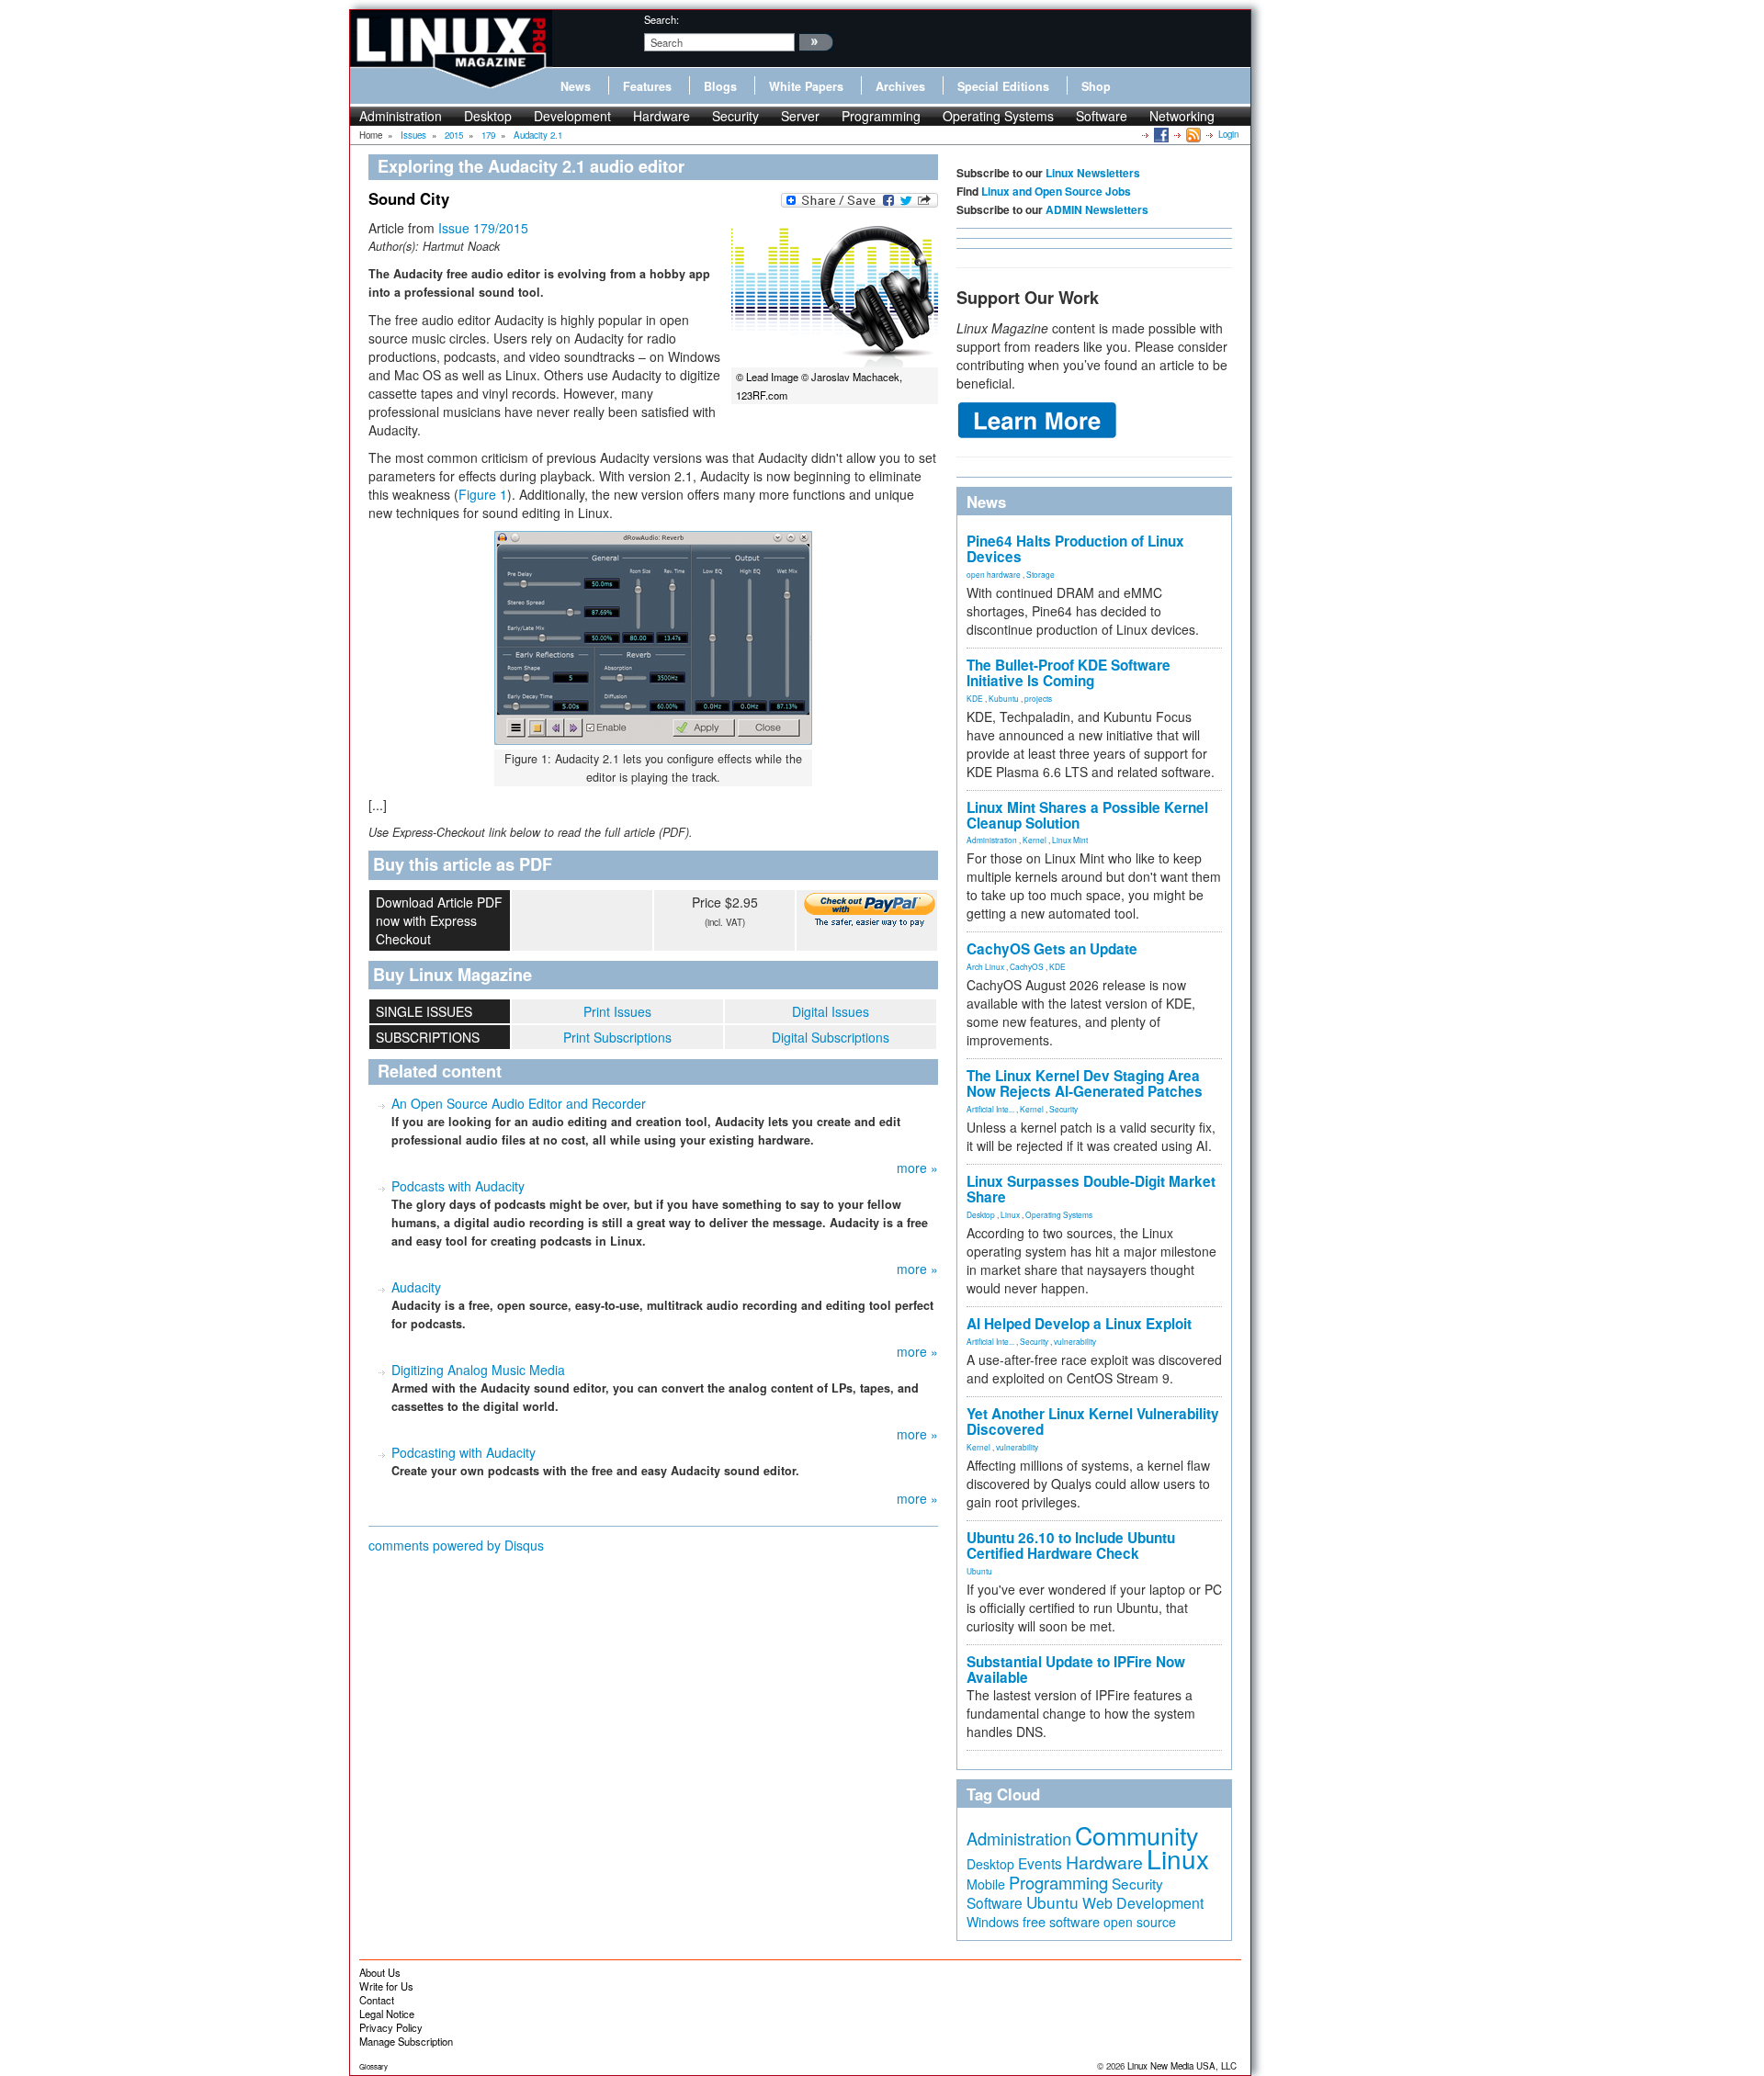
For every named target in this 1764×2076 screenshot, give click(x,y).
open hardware (994, 574)
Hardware (661, 116)
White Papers (806, 86)
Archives (900, 86)
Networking (1182, 116)
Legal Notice (387, 2014)
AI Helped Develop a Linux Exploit (1079, 1324)
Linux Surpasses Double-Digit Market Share (1091, 1189)
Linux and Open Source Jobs (1056, 191)
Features (647, 86)
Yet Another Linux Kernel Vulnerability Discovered (1093, 1422)
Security (735, 116)
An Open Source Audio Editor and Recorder (519, 1103)
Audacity (416, 1287)
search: (661, 19)
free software (1061, 1921)
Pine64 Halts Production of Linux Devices (1075, 549)
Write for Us (386, 1986)
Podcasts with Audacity (458, 1186)
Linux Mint (1070, 840)
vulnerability (1075, 1341)
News (576, 86)
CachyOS (1027, 966)
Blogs (720, 86)
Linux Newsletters (1093, 173)
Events (1040, 1863)
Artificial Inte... (990, 1109)
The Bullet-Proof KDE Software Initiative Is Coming (1069, 673)
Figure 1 (483, 494)
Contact (377, 2000)
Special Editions (1003, 86)
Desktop (488, 116)
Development (572, 116)
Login (1228, 134)
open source (1140, 1922)
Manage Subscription (406, 2041)
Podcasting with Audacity (464, 1452)
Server (800, 116)
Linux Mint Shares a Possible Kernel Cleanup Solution (1087, 815)
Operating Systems (998, 116)
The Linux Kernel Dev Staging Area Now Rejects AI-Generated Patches (1085, 1083)
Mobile (986, 1884)
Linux (1010, 1214)
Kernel (1035, 840)
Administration (401, 116)
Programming (881, 116)
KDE (975, 698)
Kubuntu (1004, 698)
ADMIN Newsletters (1097, 209)
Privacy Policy (391, 2027)
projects (1038, 698)
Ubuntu (979, 1571)
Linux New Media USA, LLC (1182, 2066)
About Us (380, 1972)
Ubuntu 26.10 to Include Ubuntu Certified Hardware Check (1071, 1546)
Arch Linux (985, 966)
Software (1102, 116)
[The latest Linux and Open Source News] (1192, 134)
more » (917, 1168)
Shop (1096, 86)
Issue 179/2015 (483, 228)
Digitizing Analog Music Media (478, 1370)
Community (1136, 1835)
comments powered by (456, 1545)
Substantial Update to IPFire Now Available (1076, 1670)
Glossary (373, 2066)
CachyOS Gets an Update (1052, 949)
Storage (1040, 574)
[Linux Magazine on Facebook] (1160, 134)
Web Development (1143, 1903)
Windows (993, 1922)
